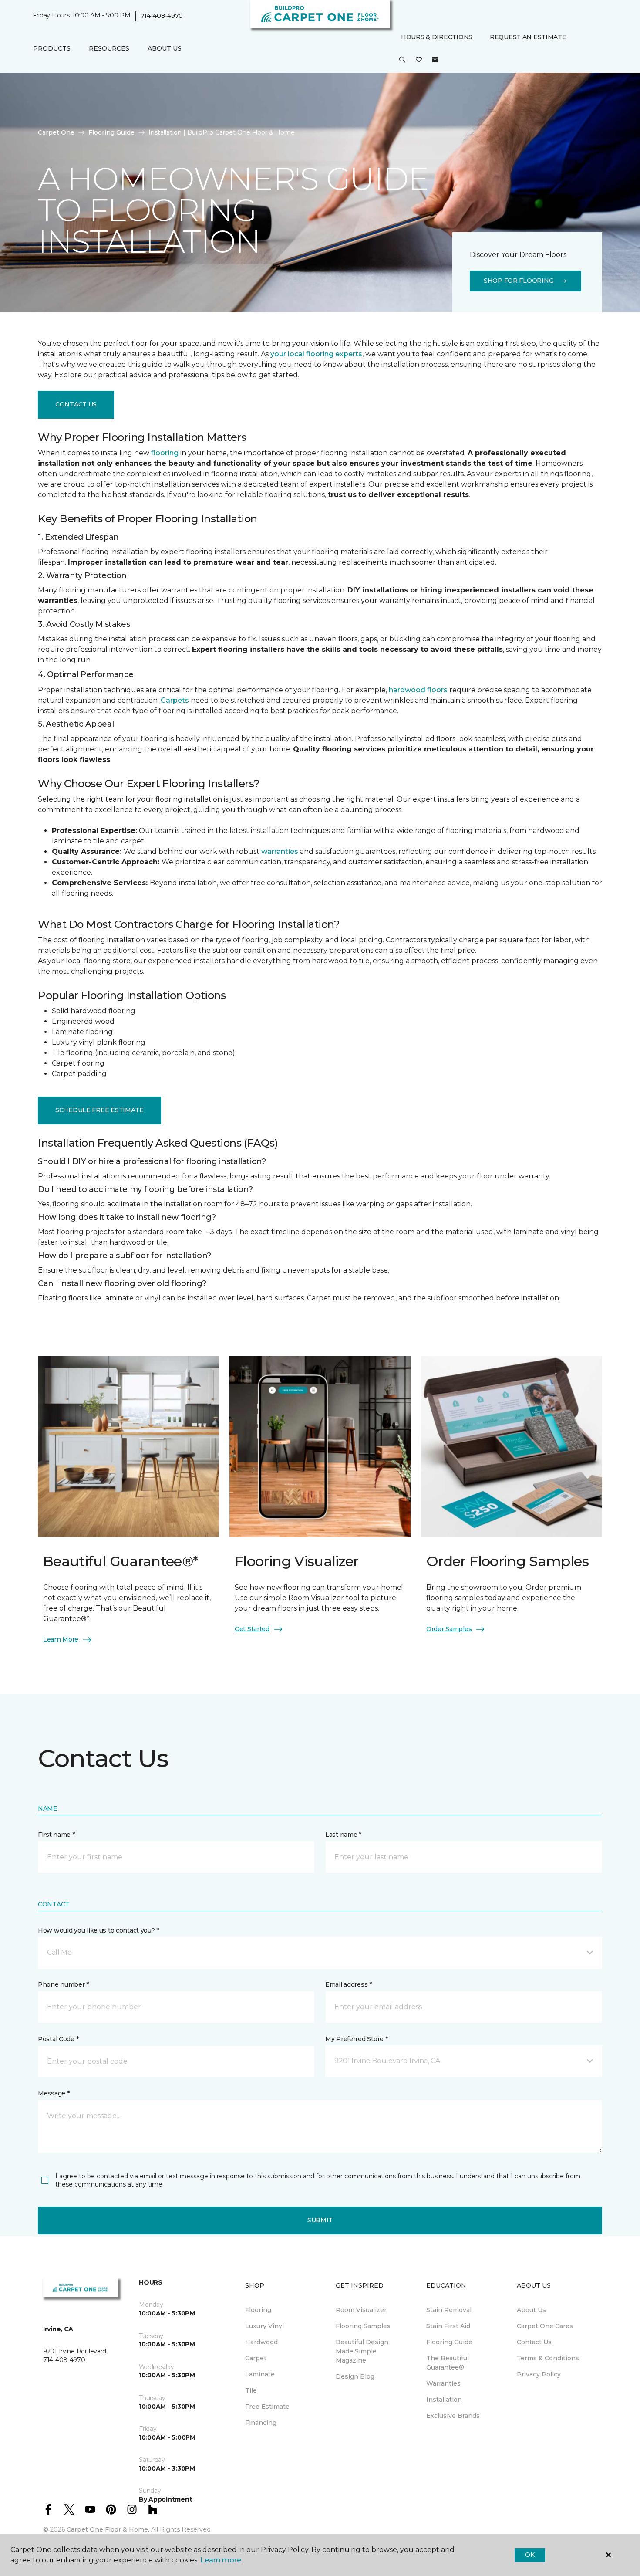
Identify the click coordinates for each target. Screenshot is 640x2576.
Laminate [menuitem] (260, 2374)
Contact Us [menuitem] (534, 2342)
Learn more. (221, 2560)
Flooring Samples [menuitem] (363, 2326)
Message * (54, 2093)
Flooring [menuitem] (258, 2310)
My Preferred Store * (356, 2039)
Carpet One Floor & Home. (108, 2529)
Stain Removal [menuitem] (449, 2310)
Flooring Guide (111, 132)
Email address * (349, 1984)
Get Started (252, 1629)
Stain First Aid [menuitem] (448, 2326)
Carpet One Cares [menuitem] (545, 2326)
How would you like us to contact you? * (98, 1930)
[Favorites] (419, 60)
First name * (56, 1835)
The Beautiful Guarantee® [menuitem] (448, 2363)
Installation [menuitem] (444, 2400)
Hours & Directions (437, 37)
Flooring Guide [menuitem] (449, 2342)
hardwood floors (418, 690)
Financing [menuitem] (261, 2423)
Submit (320, 2220)
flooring (165, 453)
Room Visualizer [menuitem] (361, 2310)
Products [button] (52, 48)
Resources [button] (109, 48)
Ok (530, 2555)
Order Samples (449, 1629)
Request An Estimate (528, 37)
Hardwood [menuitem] (261, 2342)
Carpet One (56, 132)
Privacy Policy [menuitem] (539, 2374)
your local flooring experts (316, 354)
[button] (402, 60)
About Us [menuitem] (531, 2310)
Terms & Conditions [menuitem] (548, 2358)
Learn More (61, 1639)
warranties (280, 851)
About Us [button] (165, 48)
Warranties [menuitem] (443, 2383)
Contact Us (76, 404)
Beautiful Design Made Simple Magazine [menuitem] (362, 2351)
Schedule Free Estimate (99, 1110)
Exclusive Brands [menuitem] (453, 2416)
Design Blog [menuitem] (355, 2376)
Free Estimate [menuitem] (267, 2407)
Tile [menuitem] (251, 2390)
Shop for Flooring (519, 281)
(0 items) (435, 60)
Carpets (175, 700)
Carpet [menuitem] (256, 2358)
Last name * (343, 1835)
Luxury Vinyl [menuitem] (264, 2326)
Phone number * (63, 1984)
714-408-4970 (162, 16)
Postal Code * (58, 2039)
